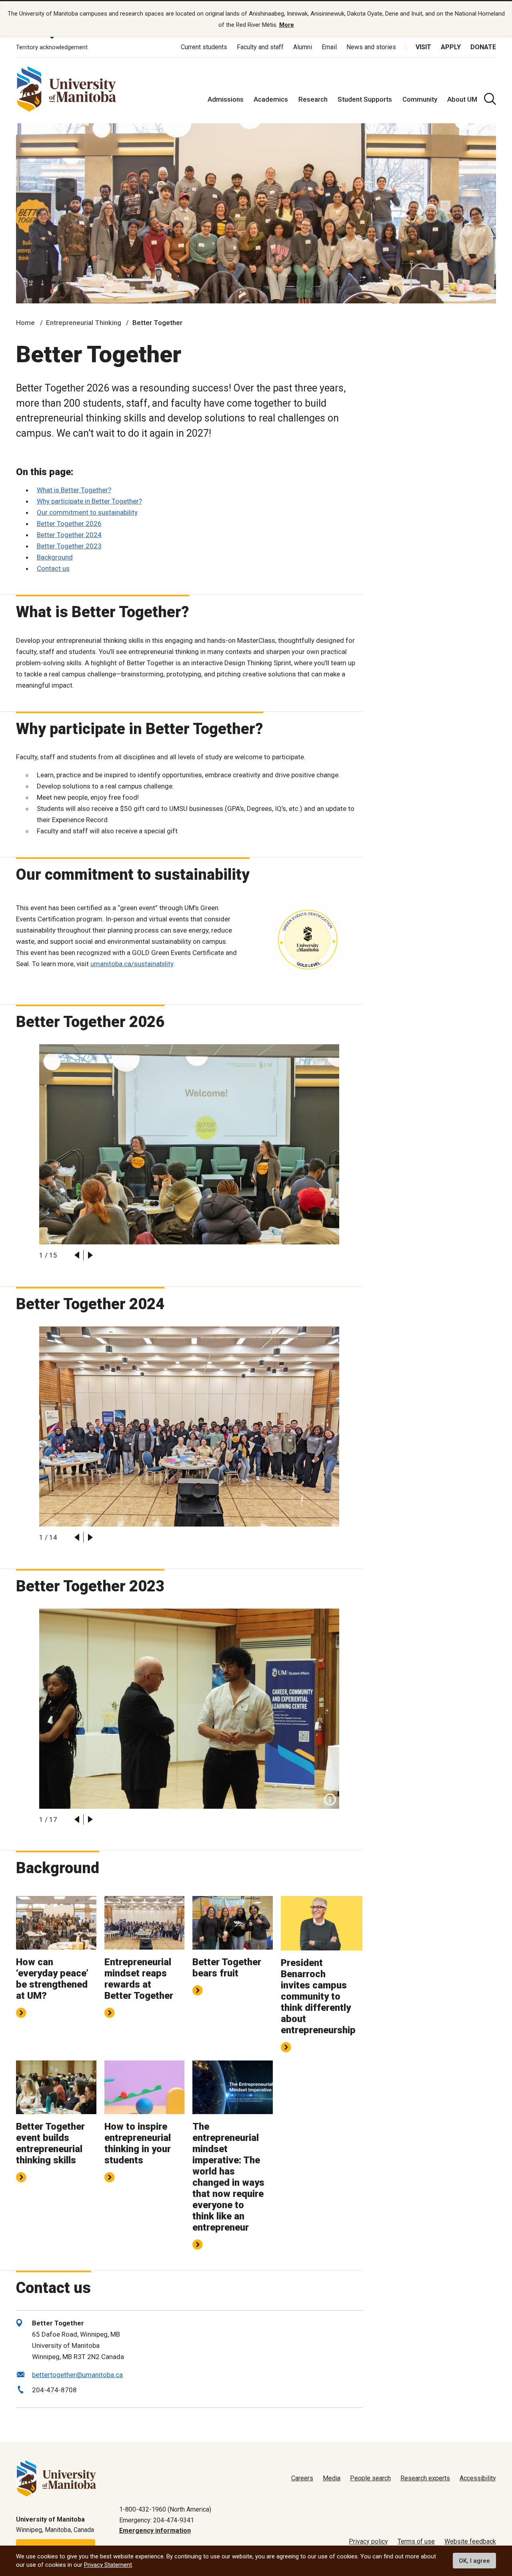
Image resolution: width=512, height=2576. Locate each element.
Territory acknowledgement (52, 47)
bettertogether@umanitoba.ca (77, 2375)
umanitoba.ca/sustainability (132, 964)
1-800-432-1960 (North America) (165, 2509)
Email (329, 47)
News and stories (371, 47)
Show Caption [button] (330, 1800)
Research (313, 99)
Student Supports (365, 99)
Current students (204, 47)
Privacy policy (368, 2541)
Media (332, 2478)
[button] (77, 1255)
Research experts (425, 2478)
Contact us (53, 568)
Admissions (226, 99)
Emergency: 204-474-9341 (157, 2520)
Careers (302, 2478)
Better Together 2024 (69, 535)
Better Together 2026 (69, 524)
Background (55, 557)
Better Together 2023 (69, 546)
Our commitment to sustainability (87, 512)
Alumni (303, 47)
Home (25, 323)
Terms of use (416, 2541)
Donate (483, 47)
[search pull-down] (490, 99)
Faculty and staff (260, 47)
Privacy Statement (108, 2565)
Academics (271, 99)
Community (420, 99)
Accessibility (478, 2478)
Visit (423, 47)
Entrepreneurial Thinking (84, 323)
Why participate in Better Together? (89, 501)
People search (370, 2478)
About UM (462, 99)
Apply (451, 47)
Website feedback (470, 2541)
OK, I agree (474, 2561)
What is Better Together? (74, 490)
